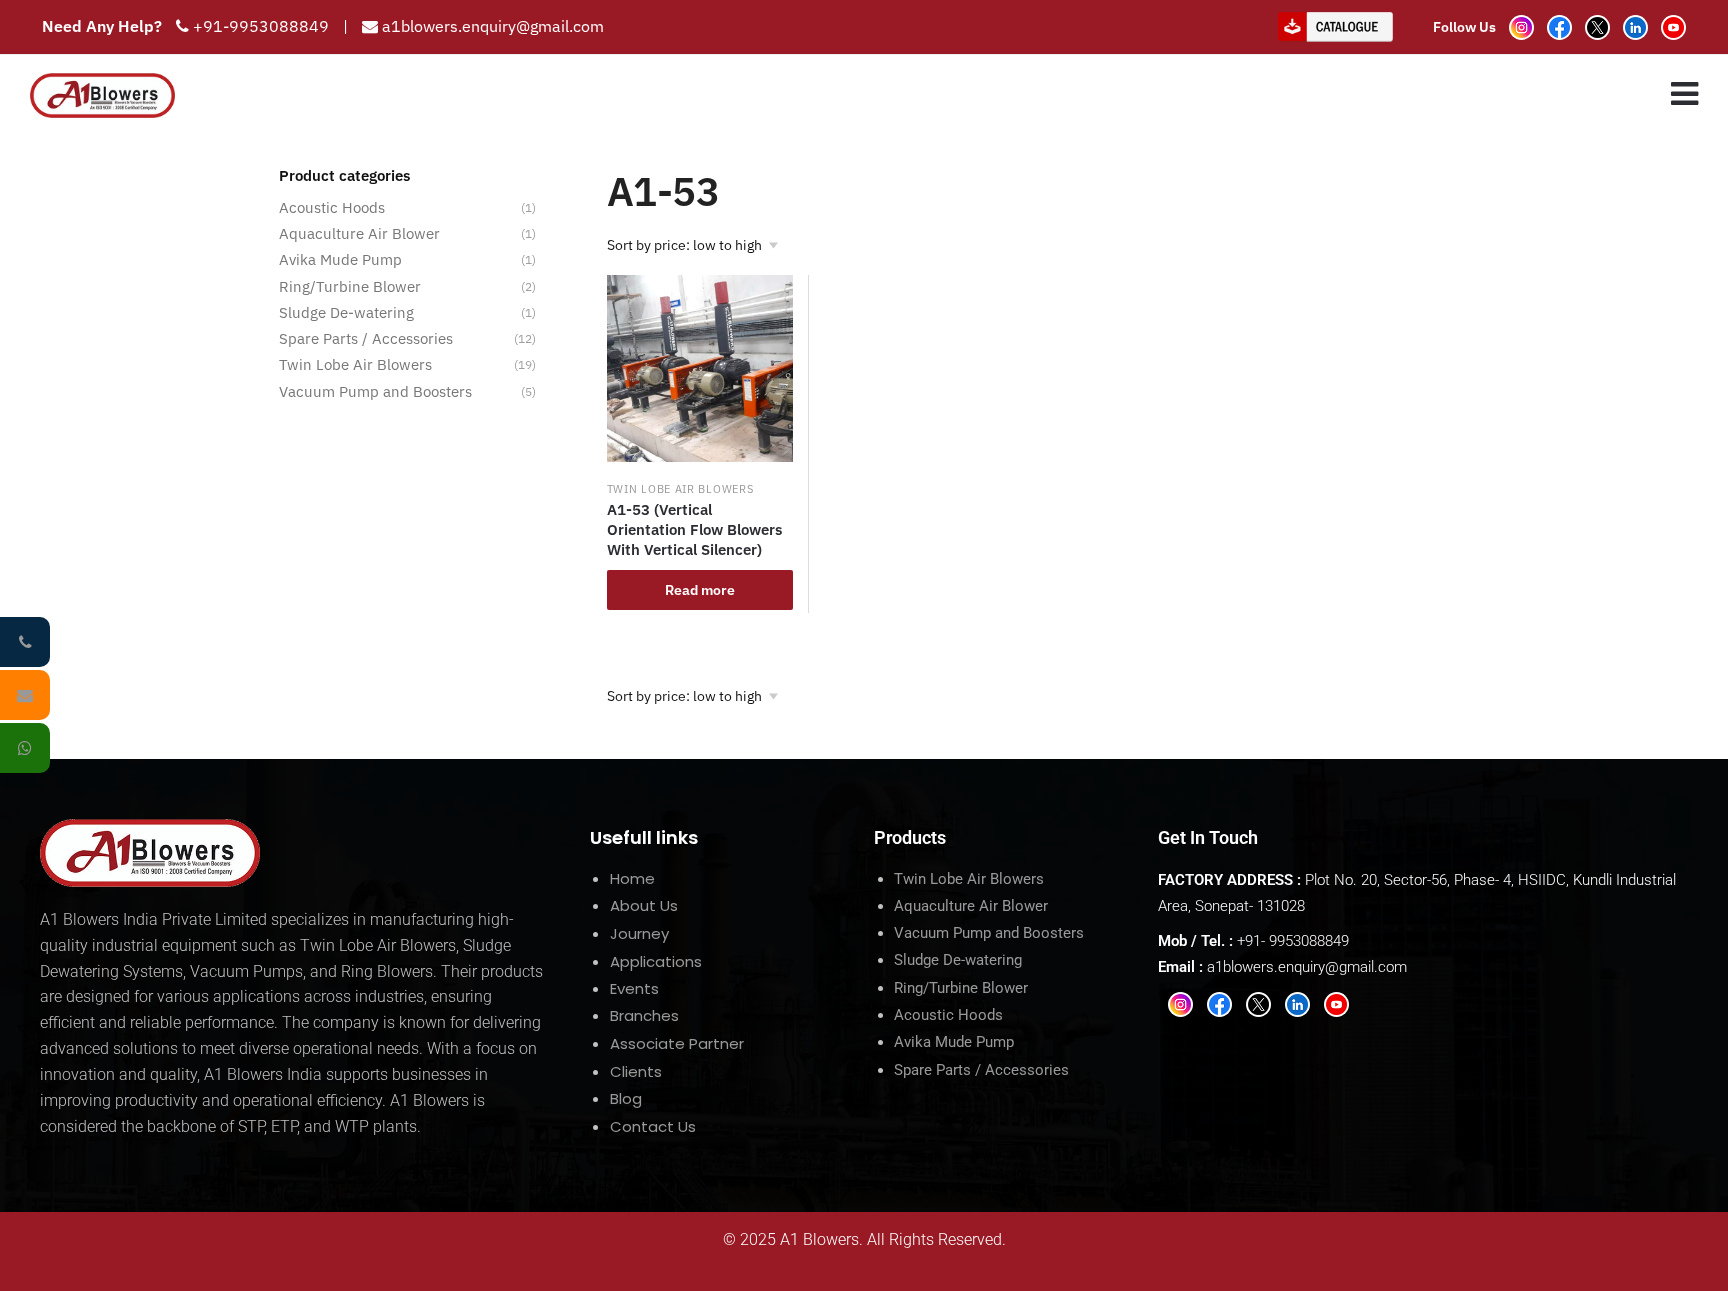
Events (634, 988)
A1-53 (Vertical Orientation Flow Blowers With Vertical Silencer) (694, 529)
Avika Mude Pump (340, 259)
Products (916, 95)
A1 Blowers (819, 1239)
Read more (700, 590)
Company (802, 95)
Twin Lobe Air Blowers (680, 489)
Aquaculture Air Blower (359, 233)
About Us (644, 905)
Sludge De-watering (346, 312)
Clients (636, 1071)
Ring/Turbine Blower (350, 286)
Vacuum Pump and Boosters (375, 391)
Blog (626, 1098)
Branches (644, 1015)
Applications (656, 961)
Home (632, 878)
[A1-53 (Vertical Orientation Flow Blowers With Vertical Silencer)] (700, 368)
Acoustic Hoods (332, 207)
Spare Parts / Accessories (366, 338)
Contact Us (653, 1126)
